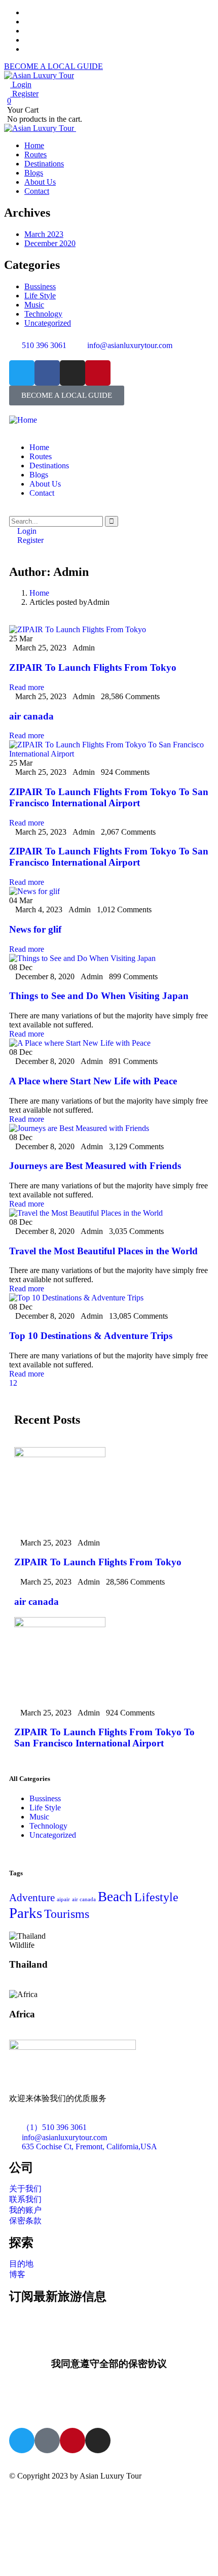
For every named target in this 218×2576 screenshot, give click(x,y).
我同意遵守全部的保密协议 (109, 2364)
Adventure (32, 1898)
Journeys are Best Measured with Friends (95, 1166)
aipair (63, 1899)
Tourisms (67, 1914)
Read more (27, 687)
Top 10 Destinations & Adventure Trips (91, 1336)
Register (24, 94)
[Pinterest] (98, 373)
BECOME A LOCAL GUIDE (53, 66)
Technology (43, 314)
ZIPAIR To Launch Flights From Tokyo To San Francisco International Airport (109, 797)
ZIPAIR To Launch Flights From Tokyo (93, 667)
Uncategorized (48, 323)
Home (39, 593)
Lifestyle (156, 1897)
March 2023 (44, 234)
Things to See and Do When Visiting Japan (99, 996)
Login (21, 84)
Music (34, 305)
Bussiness (40, 286)
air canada (31, 716)
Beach (115, 1897)
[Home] (23, 420)
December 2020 (50, 243)
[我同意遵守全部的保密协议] (109, 2335)
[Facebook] (47, 373)
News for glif (35, 929)
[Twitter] (22, 373)
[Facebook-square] (47, 2441)
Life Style (40, 296)
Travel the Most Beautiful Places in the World (103, 1251)
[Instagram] (72, 373)
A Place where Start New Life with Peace (93, 1081)
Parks (26, 1913)
